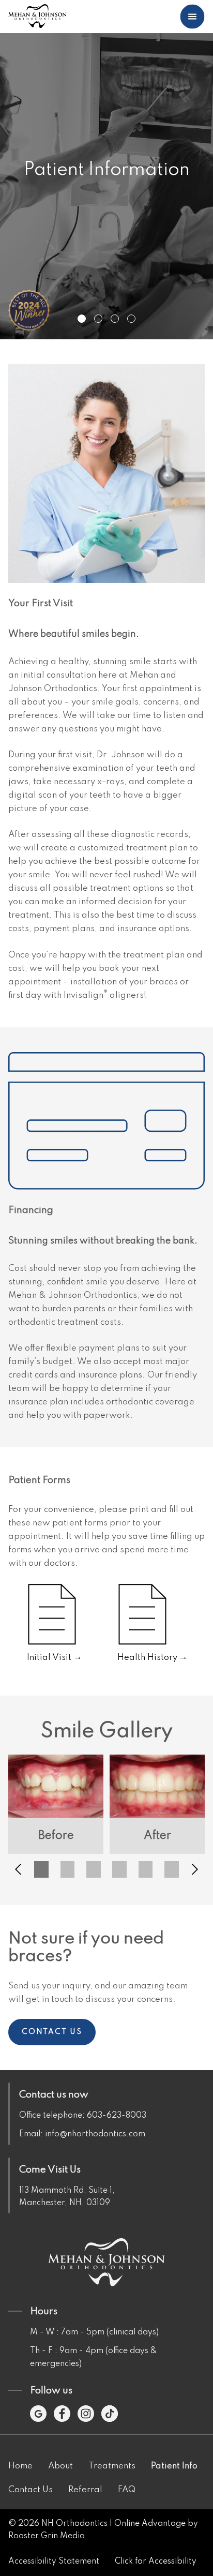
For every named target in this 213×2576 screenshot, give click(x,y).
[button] (41, 1869)
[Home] (37, 17)
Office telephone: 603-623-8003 (83, 2116)
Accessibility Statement (54, 2562)
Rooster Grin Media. (48, 2536)
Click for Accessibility (156, 2562)
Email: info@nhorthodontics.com (82, 2134)
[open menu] (192, 17)
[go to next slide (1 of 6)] (195, 1869)
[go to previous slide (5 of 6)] (18, 1869)
